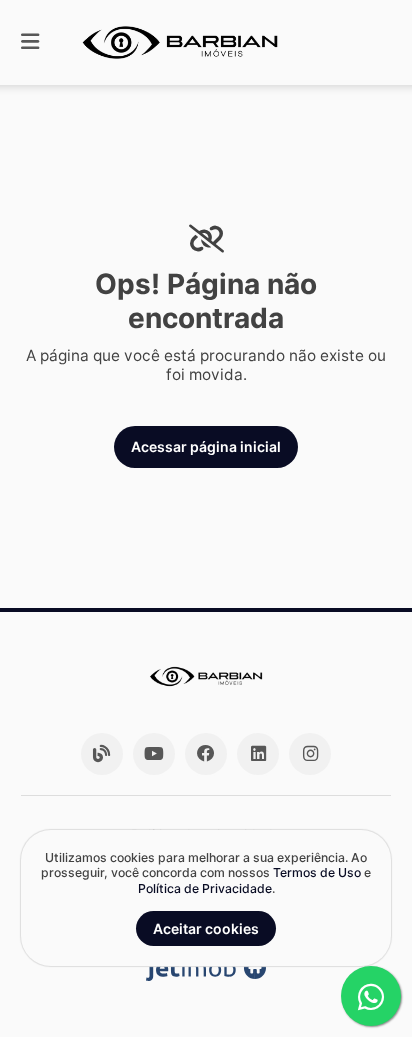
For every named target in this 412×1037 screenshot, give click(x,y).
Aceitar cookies (206, 928)
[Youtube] (154, 754)
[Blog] (102, 754)
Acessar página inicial (206, 446)
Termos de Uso (317, 872)
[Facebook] (206, 754)
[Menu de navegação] (30, 42)
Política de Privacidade (205, 888)
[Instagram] (310, 754)
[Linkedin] (258, 754)
